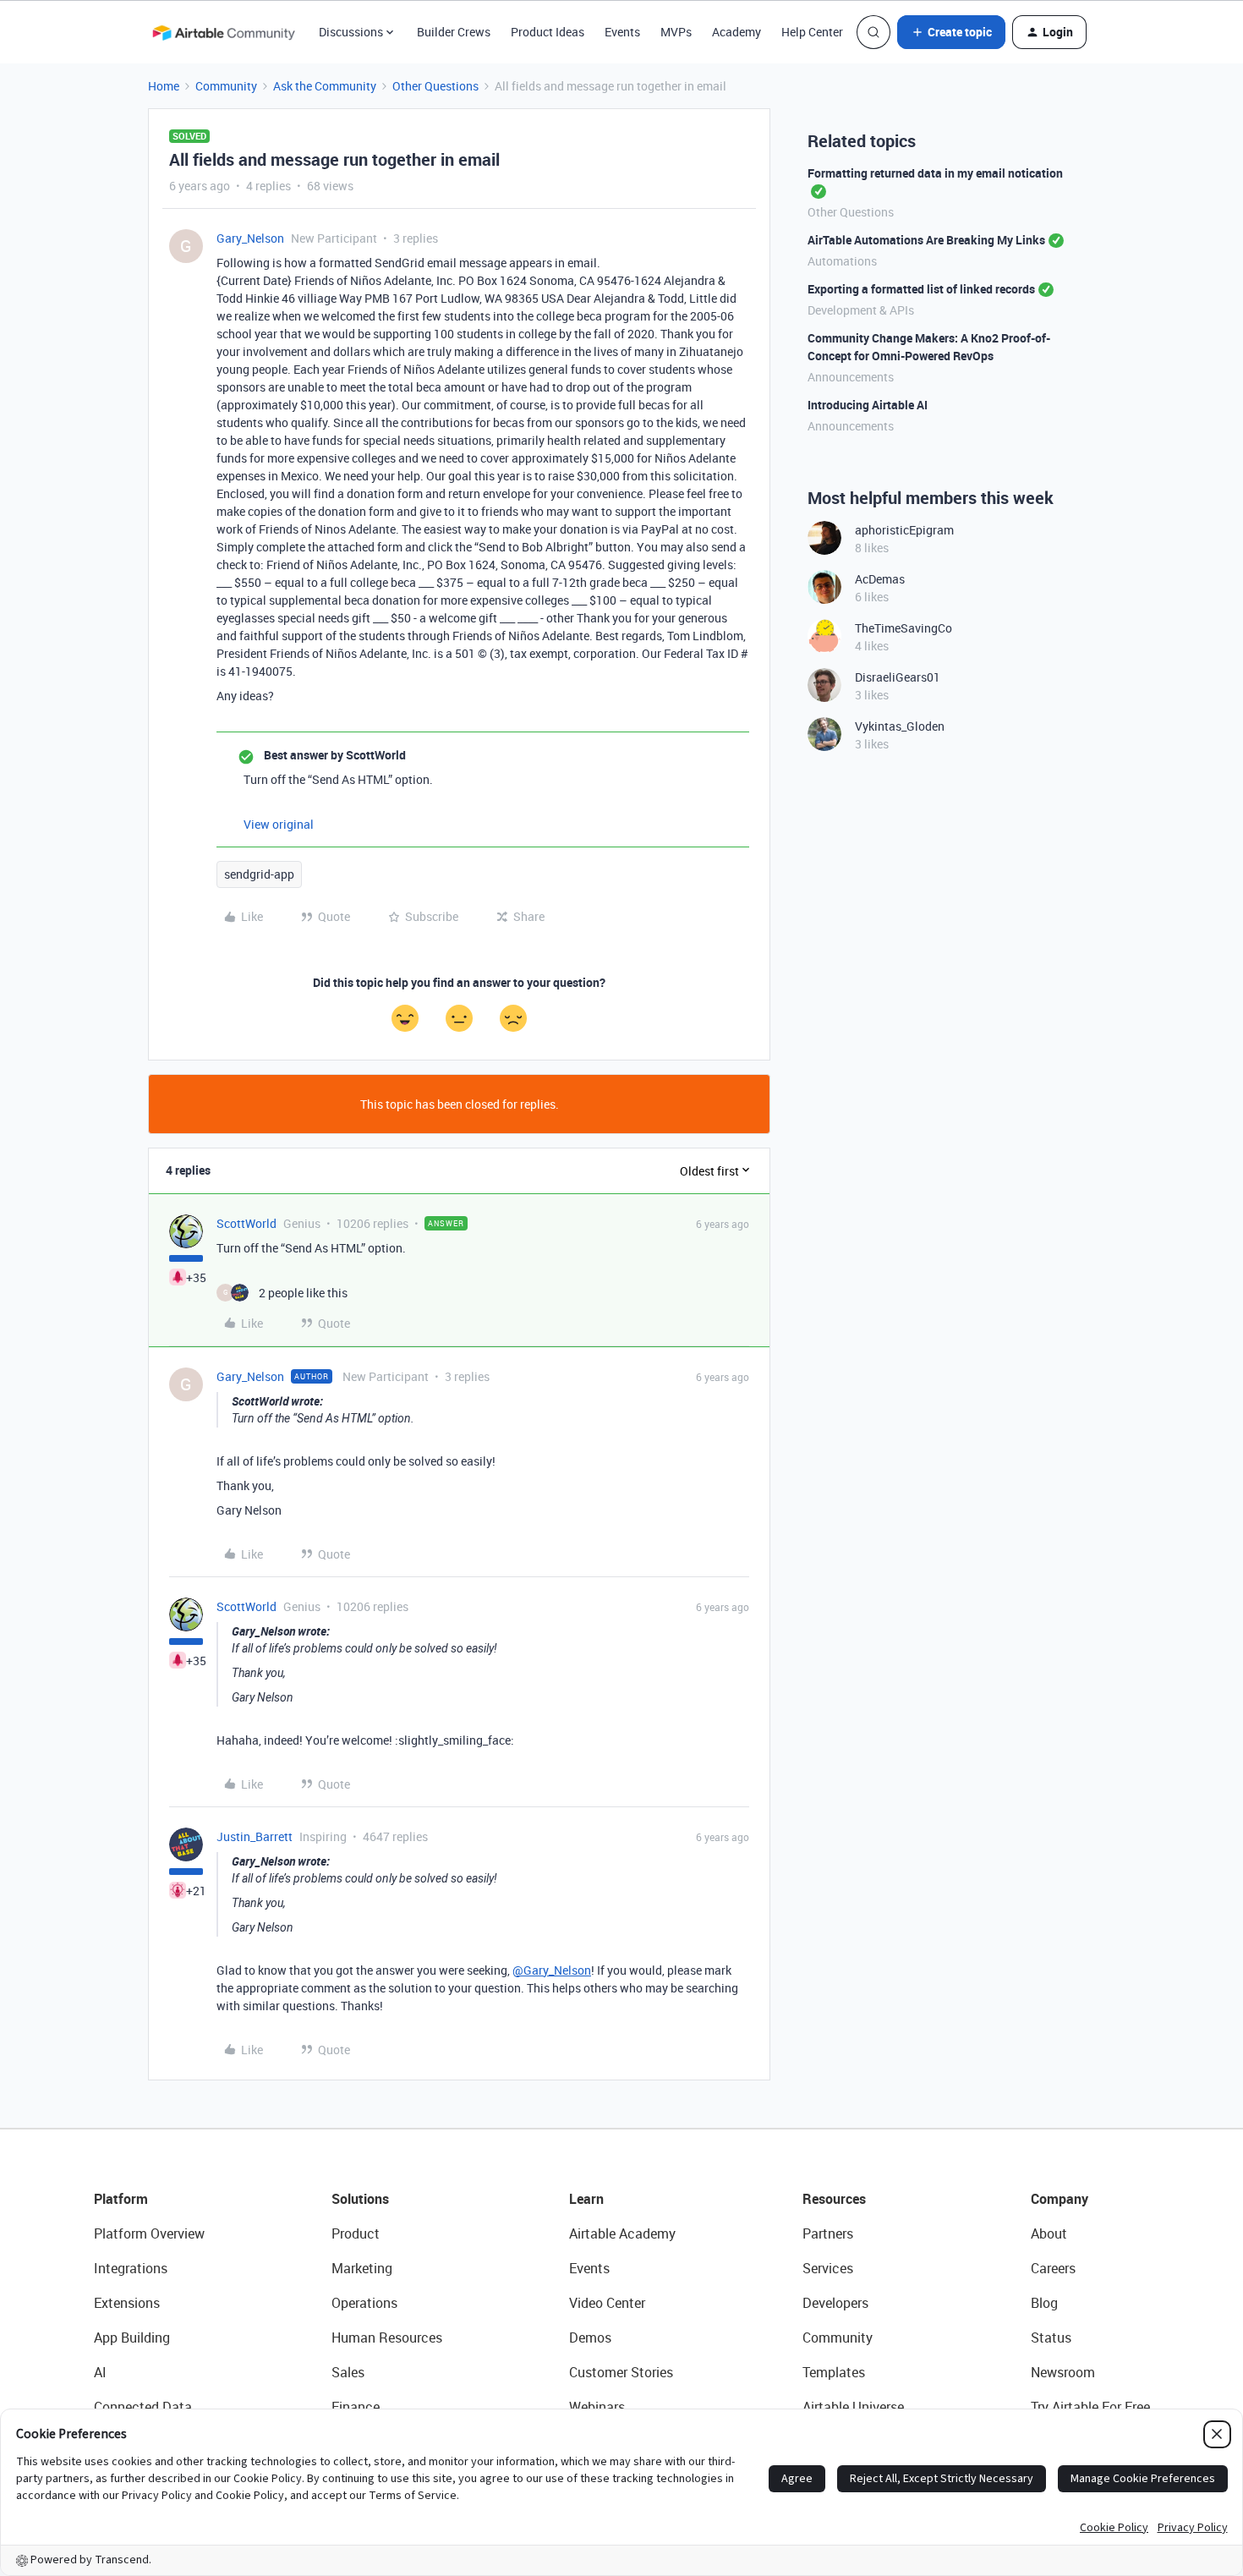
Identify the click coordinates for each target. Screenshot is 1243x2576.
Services (828, 2268)
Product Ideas (548, 32)
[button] (951, 32)
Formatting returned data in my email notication (935, 173)
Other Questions (435, 86)
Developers (835, 2303)
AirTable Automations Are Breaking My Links (926, 240)
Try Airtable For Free (1090, 2407)
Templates (834, 2372)
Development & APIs (861, 310)
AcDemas (880, 579)
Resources (834, 2199)
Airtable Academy (622, 2233)
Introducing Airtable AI (868, 405)
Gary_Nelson (250, 238)
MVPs (676, 32)
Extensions (127, 2303)
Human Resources (387, 2338)
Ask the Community (325, 86)
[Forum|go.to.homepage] (223, 32)
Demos (590, 2338)
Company (1060, 2199)
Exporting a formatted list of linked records (921, 289)
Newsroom (1063, 2372)
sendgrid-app (259, 874)
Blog (1044, 2303)
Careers (1053, 2268)
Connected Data (143, 2407)
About (1049, 2233)
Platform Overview (149, 2233)
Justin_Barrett (255, 1836)
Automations (842, 261)
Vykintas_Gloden (900, 726)
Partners (828, 2233)
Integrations (131, 2268)
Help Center (812, 32)
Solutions (360, 2199)
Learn (586, 2199)
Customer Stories (621, 2372)
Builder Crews (454, 32)
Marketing (362, 2268)
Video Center (607, 2303)
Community (226, 86)
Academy (736, 32)
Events (622, 32)
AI (100, 2372)
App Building (132, 2338)
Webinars (597, 2407)
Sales (348, 2372)
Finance (356, 2407)
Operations (364, 2303)
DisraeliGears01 (898, 677)
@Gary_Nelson (552, 1970)
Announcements (851, 377)
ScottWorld (246, 1223)
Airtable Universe (853, 2407)
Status (1051, 2338)
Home (164, 86)
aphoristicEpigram (904, 530)
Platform (121, 2199)
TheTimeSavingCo (904, 628)
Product (356, 2233)
